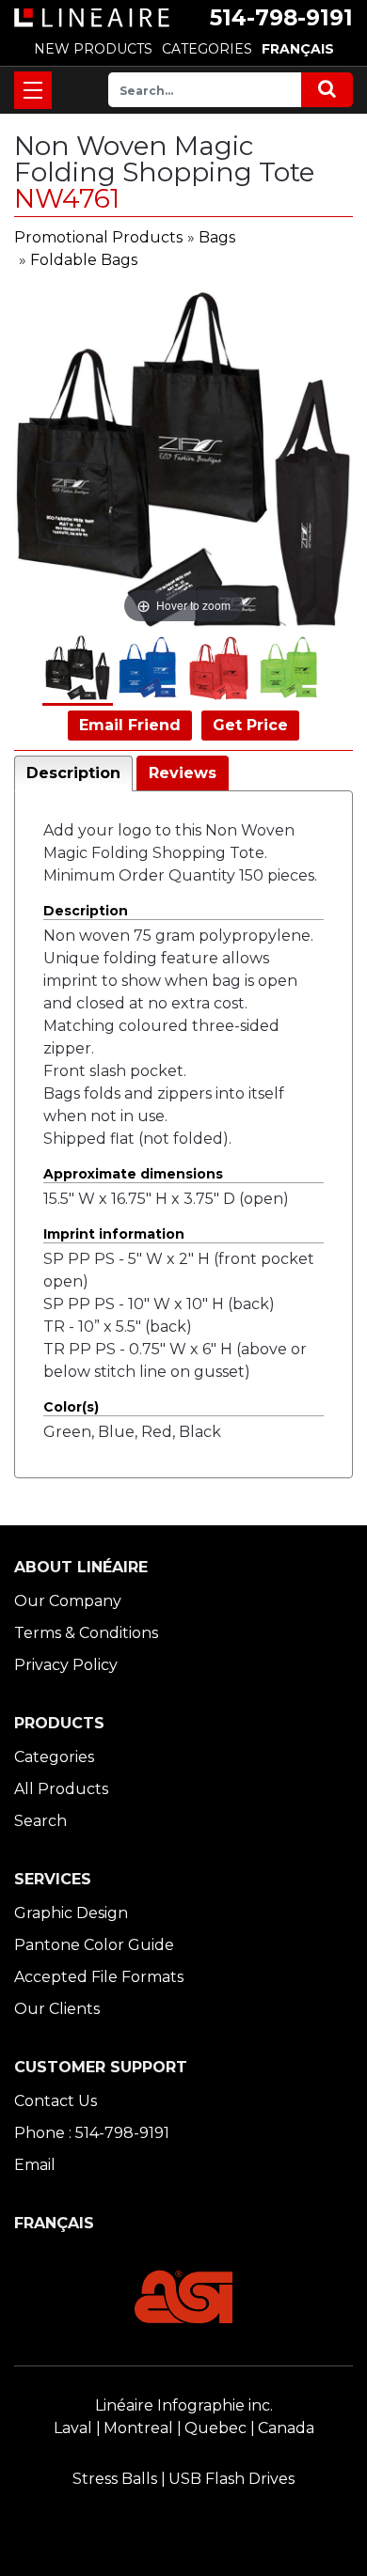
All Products (61, 1789)
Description (73, 773)
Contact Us (56, 2101)
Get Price (250, 725)
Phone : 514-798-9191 (92, 2133)
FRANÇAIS (298, 49)
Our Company (68, 1601)
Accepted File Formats (99, 1977)
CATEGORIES (207, 49)
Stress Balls (115, 2479)
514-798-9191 (281, 18)
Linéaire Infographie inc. (184, 2405)
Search (40, 1821)
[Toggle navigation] (33, 90)
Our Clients (57, 2009)
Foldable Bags (84, 260)
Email (35, 2165)
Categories (54, 1757)
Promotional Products (98, 237)
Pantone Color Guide (94, 1945)
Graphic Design (71, 1913)
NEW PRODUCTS (93, 49)
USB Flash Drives (231, 2479)
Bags (217, 237)
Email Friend (130, 725)
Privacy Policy (66, 1665)
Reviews (183, 773)
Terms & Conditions (86, 1633)
